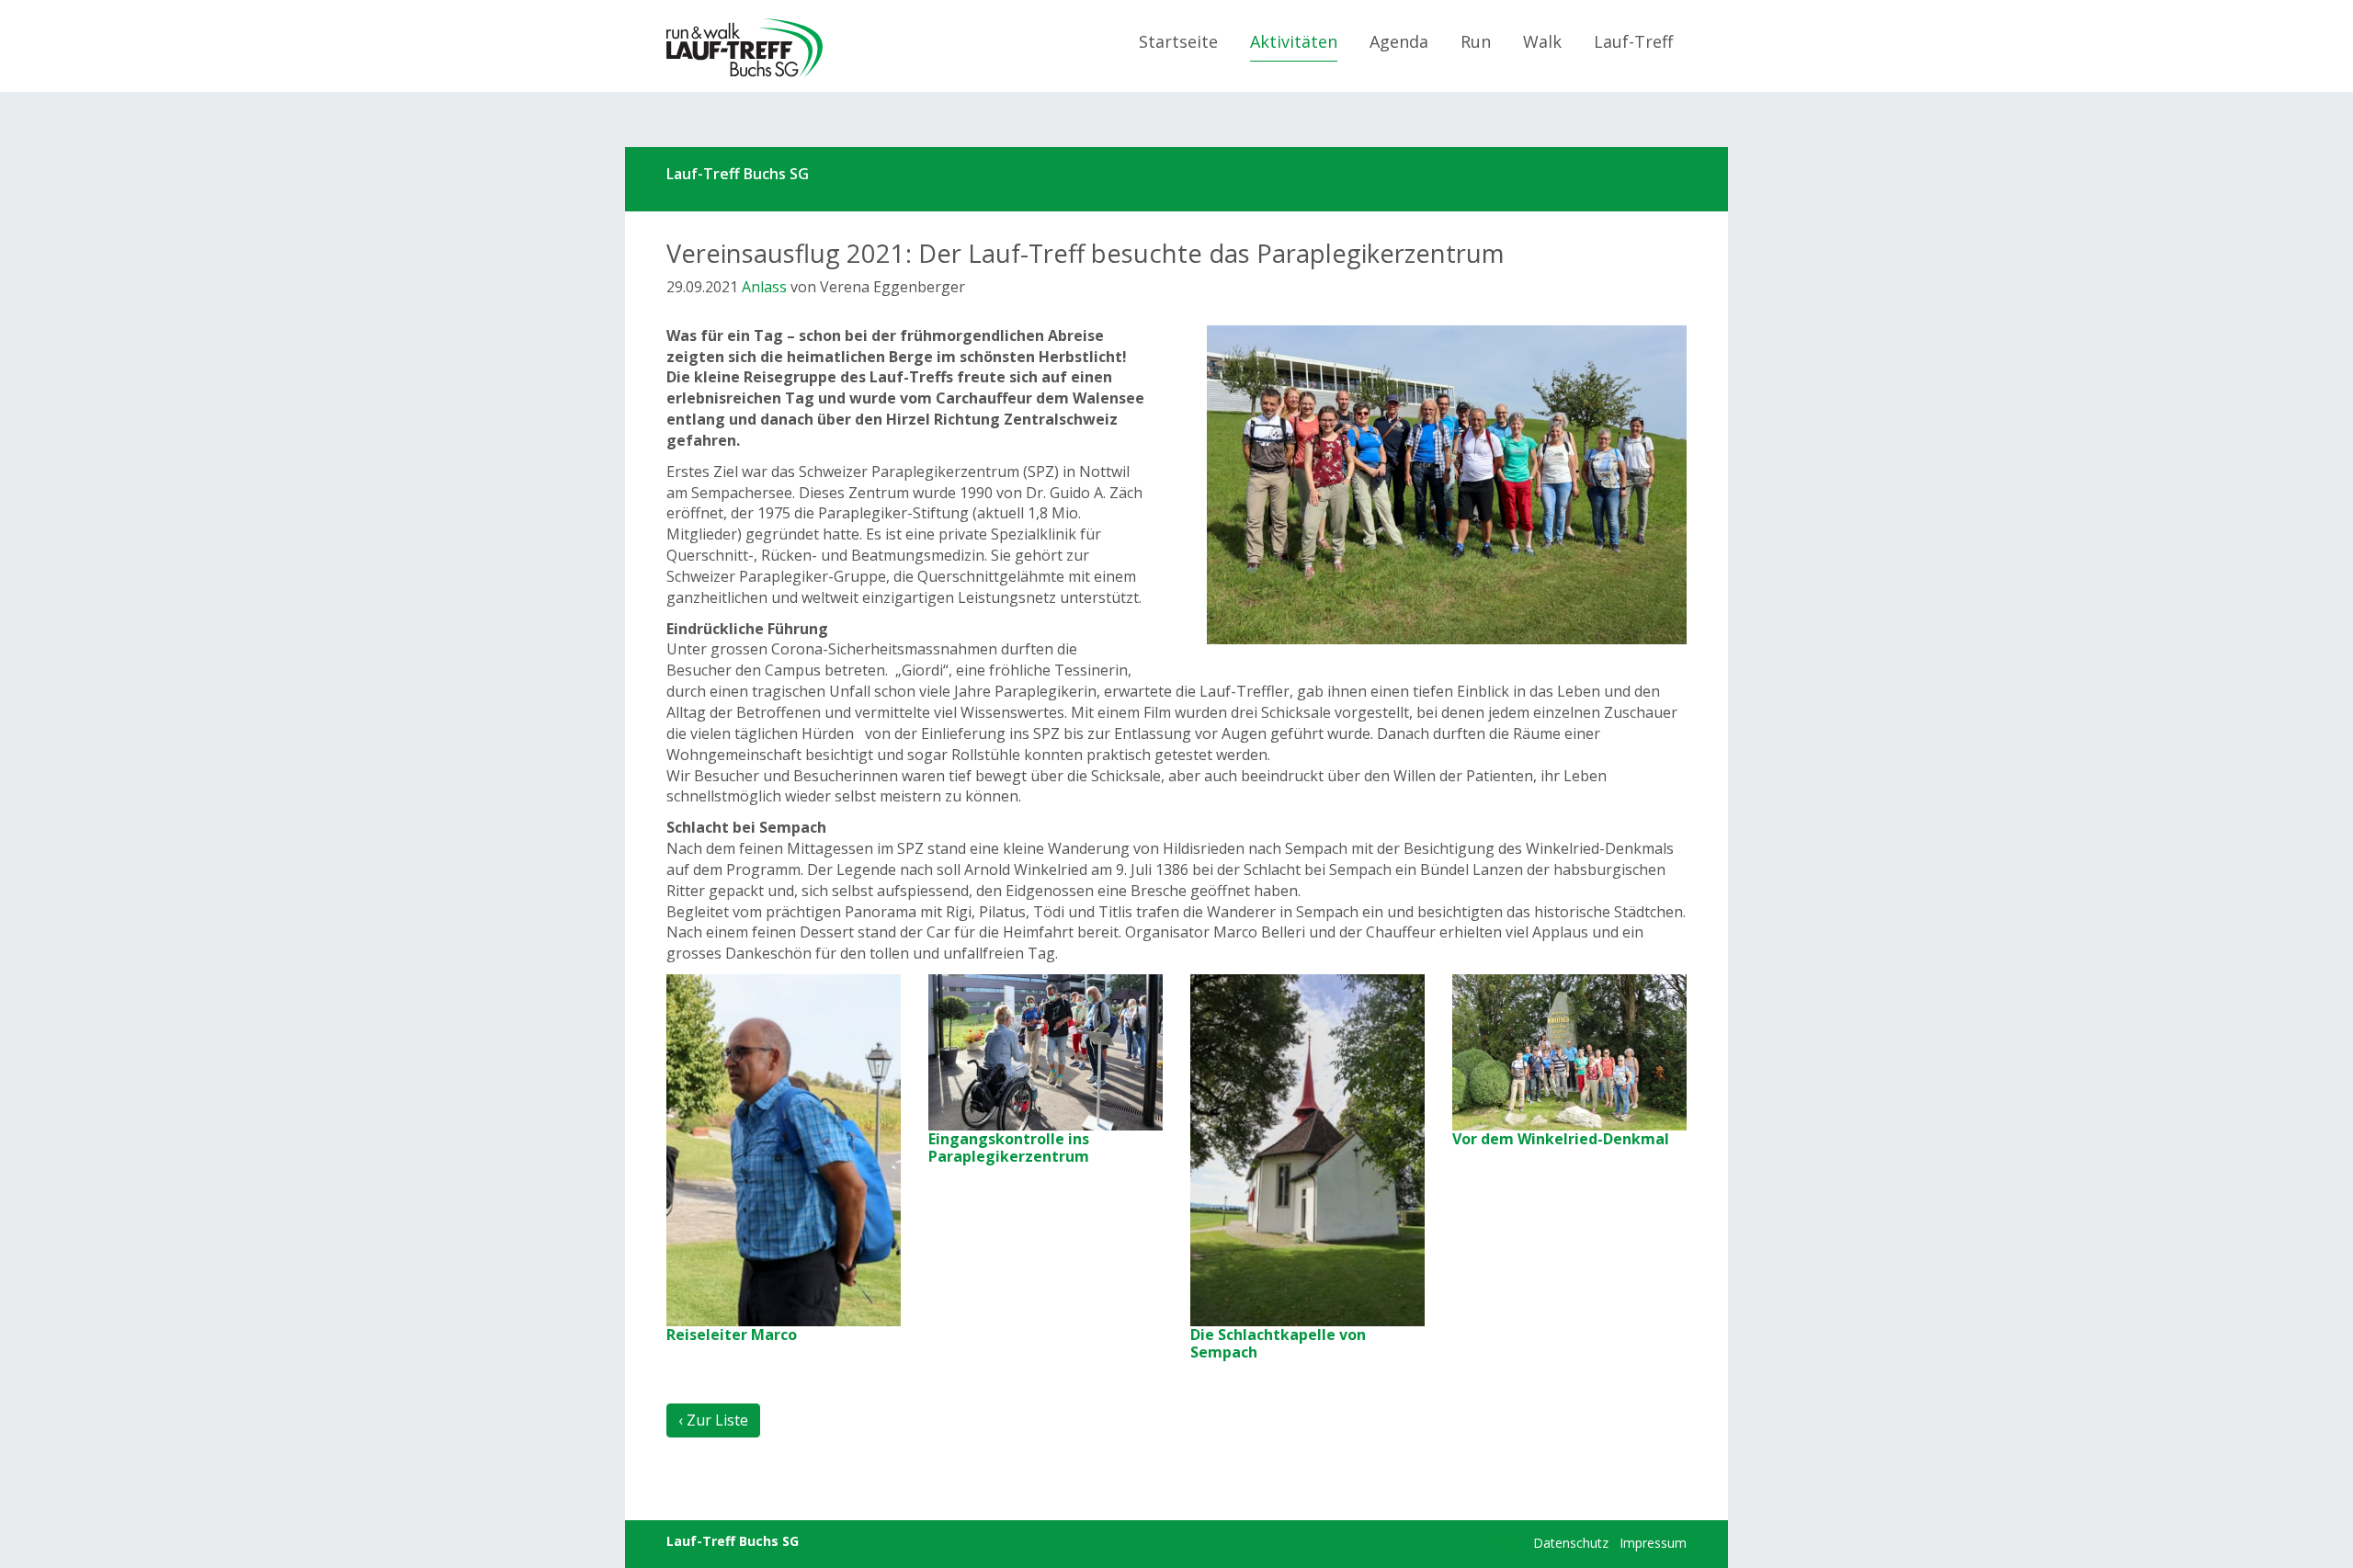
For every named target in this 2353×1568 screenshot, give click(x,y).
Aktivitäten (1294, 41)
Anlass (764, 287)
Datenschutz (1571, 1543)
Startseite (1178, 41)
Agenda (1399, 41)
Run (1476, 41)
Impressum (1653, 1543)
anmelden (1508, 1544)
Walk (1542, 41)
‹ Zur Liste (713, 1420)
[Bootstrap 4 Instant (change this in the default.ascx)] (745, 48)
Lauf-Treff (1633, 41)
